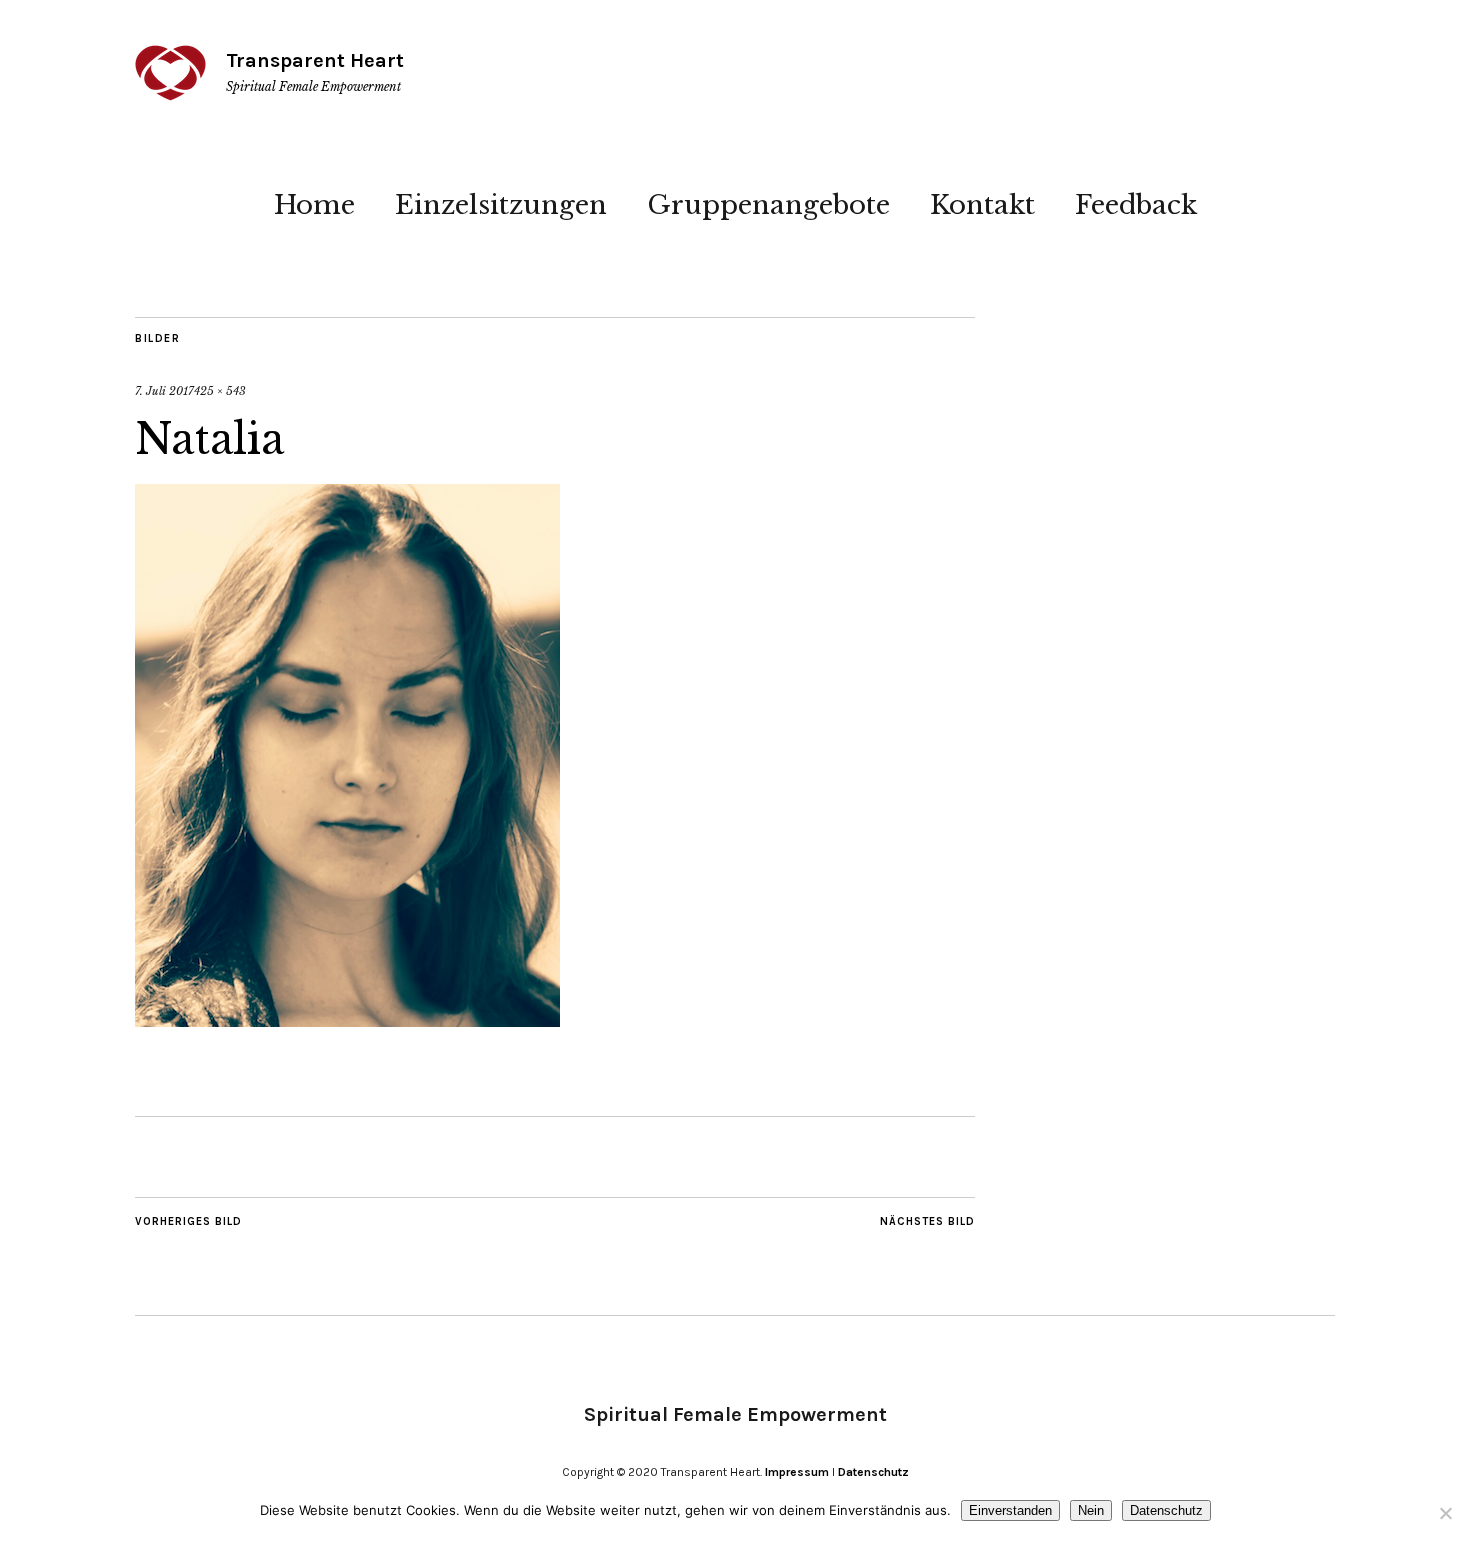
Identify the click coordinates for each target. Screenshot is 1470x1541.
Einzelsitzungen (501, 205)
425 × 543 (220, 391)
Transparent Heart (315, 60)
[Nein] (1445, 1513)
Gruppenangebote (768, 205)
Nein (1091, 1510)
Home (314, 205)
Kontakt (982, 205)
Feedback (1136, 205)
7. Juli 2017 (164, 391)
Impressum (797, 1472)
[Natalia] (347, 1021)
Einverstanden (1010, 1510)
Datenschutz (873, 1472)
